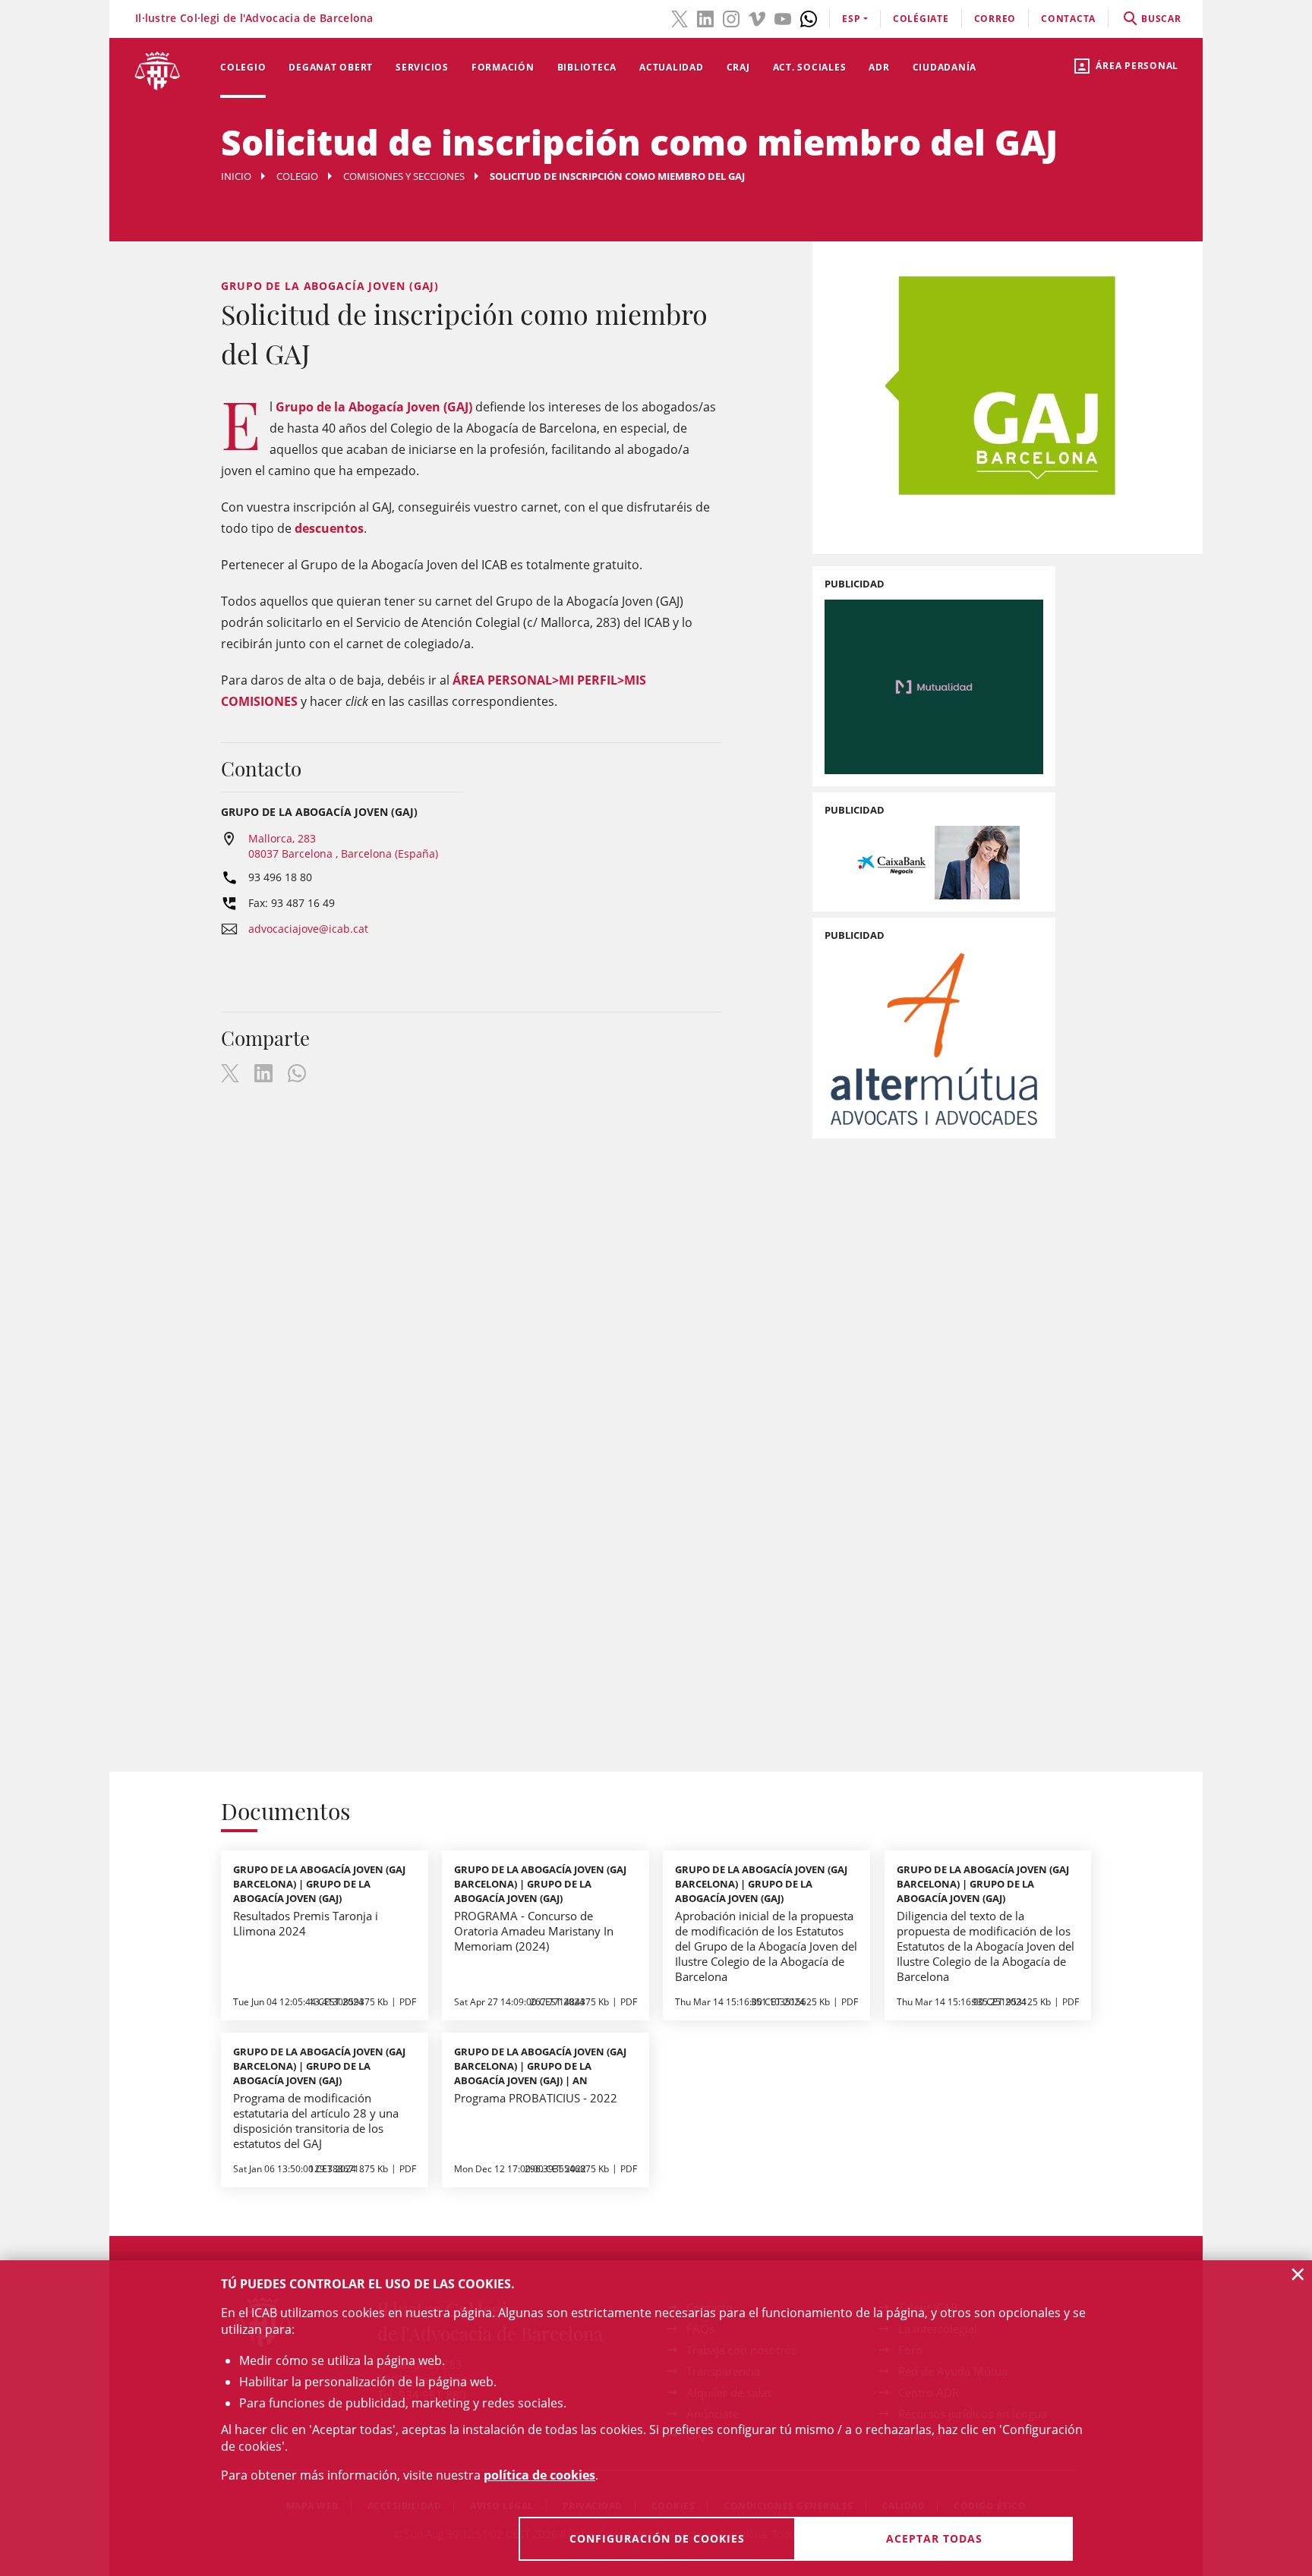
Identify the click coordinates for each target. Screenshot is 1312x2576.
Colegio (243, 67)
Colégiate (921, 19)
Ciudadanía (945, 67)
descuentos (329, 528)
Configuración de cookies (657, 2538)
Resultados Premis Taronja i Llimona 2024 (306, 1923)
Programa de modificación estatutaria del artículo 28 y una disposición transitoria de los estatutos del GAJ (316, 2121)
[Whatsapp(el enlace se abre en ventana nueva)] (809, 17)
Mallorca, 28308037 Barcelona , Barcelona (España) (343, 846)
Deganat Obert (331, 67)
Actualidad (672, 67)
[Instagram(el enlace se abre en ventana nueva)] (731, 17)
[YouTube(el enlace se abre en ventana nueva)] (783, 17)
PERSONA (515, 680)
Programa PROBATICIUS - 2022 (536, 2098)
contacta (1068, 19)
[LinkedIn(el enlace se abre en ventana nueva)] (705, 17)
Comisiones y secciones (404, 176)
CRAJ (738, 67)
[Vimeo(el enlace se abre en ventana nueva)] (757, 17)
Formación (503, 67)
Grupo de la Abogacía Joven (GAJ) (374, 407)
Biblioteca (587, 67)
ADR (879, 67)
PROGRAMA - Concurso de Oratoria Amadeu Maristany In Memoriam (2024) (534, 1931)
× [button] (1298, 2274)
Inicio (236, 176)
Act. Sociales (810, 67)
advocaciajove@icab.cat (308, 929)
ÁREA (468, 680)
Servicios (422, 67)
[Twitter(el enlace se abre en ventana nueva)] (680, 17)
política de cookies (539, 2475)
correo (995, 19)
